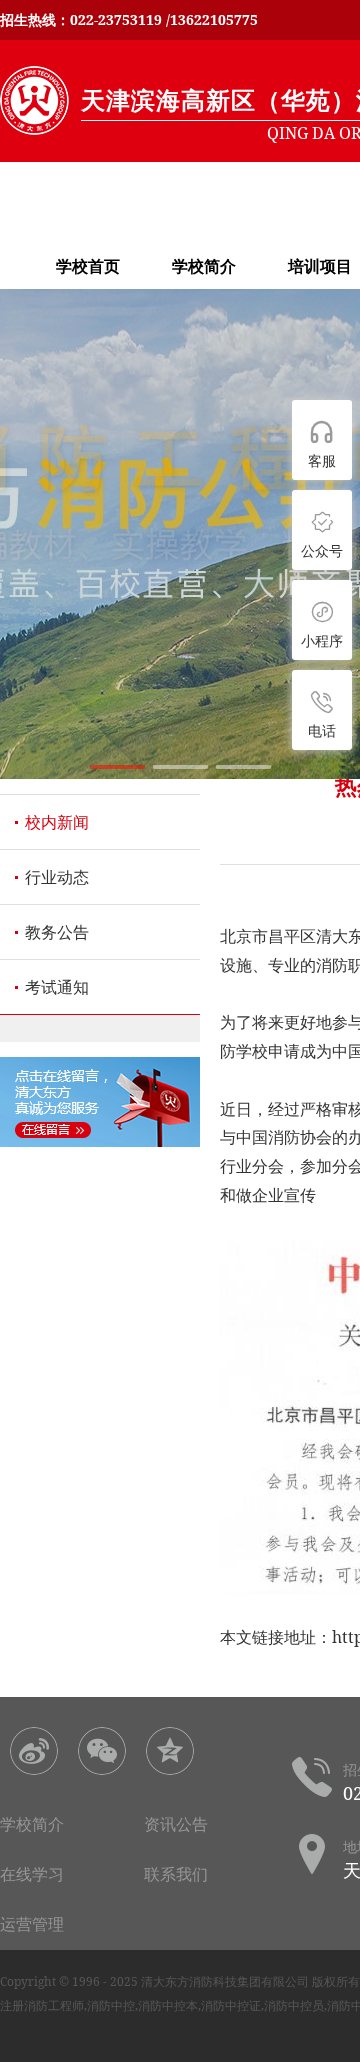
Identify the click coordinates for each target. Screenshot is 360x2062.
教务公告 (57, 932)
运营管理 (32, 1924)
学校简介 (204, 266)
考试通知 (57, 987)
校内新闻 (57, 822)
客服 (322, 460)
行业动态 (57, 877)
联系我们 (176, 1874)
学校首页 (88, 266)
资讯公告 (176, 1824)
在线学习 (32, 1874)
